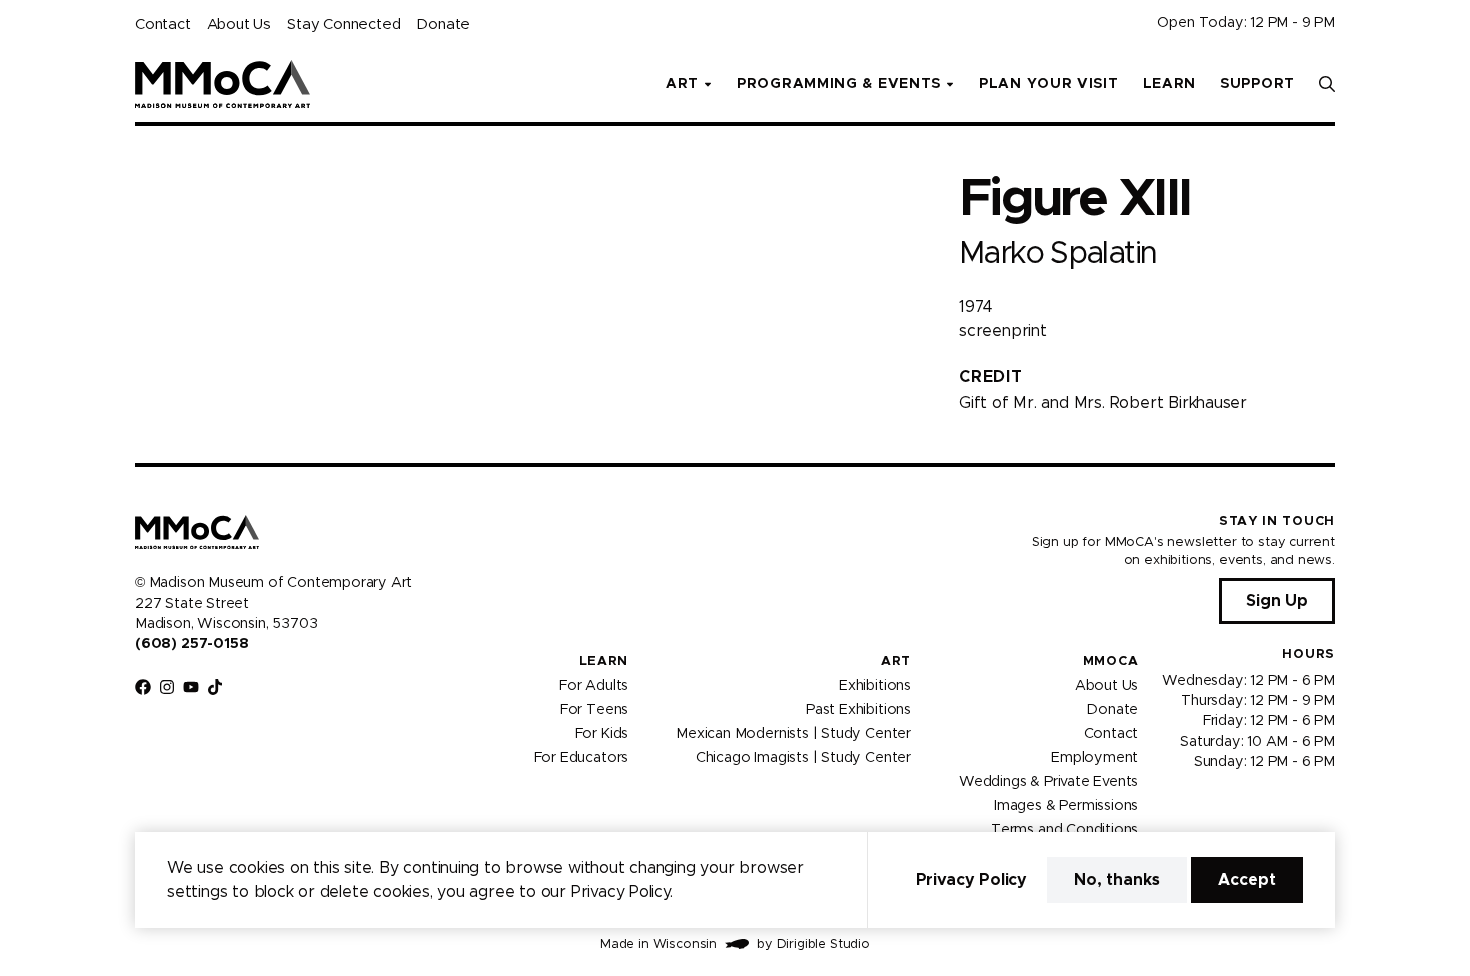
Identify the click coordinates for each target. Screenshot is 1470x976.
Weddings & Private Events (1048, 781)
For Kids (602, 733)
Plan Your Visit (1049, 84)
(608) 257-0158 (191, 644)
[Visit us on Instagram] (167, 687)
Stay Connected (343, 24)
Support (1257, 84)
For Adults (593, 685)
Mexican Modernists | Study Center (793, 733)
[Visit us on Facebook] (143, 687)
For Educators (581, 757)
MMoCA (1111, 661)
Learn (1170, 84)
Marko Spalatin (1057, 253)
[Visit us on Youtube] (191, 687)
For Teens (594, 709)
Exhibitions (875, 685)
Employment (1094, 757)
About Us (239, 24)
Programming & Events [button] (839, 84)
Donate (443, 24)
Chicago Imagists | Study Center (803, 757)
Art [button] (682, 84)
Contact (163, 24)
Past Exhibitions (858, 709)
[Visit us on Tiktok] (215, 687)
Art (896, 661)
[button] (1327, 84)
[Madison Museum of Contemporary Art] (222, 84)
